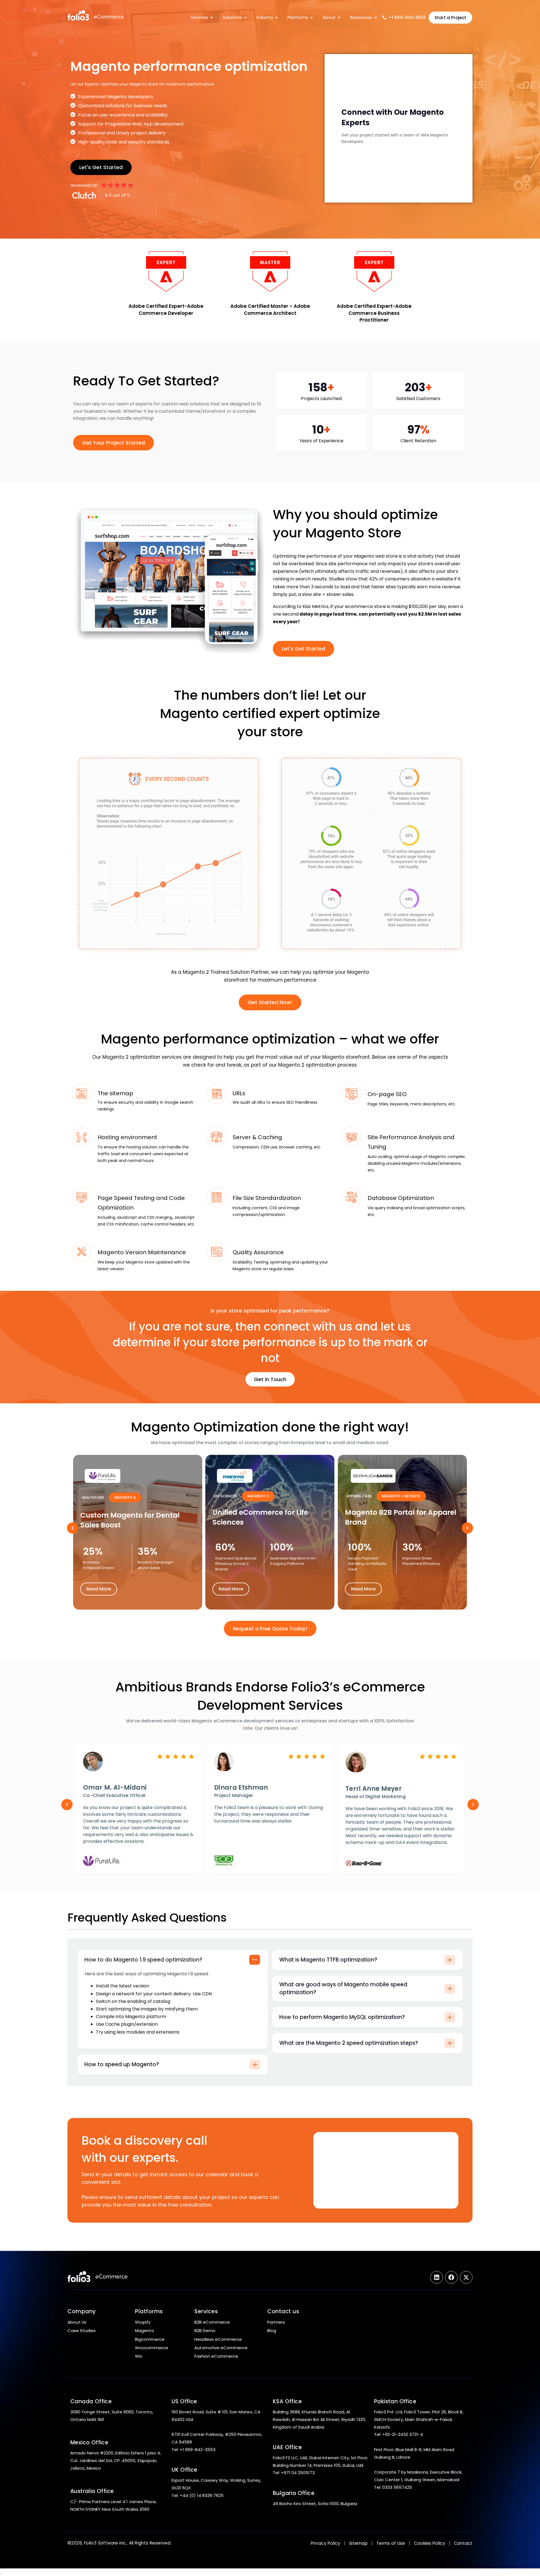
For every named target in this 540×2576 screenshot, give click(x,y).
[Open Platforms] (311, 17)
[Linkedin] (437, 2277)
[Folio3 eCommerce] (108, 16)
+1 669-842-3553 (407, 17)
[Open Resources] (376, 17)
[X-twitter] (466, 2277)
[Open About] (339, 17)
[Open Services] (212, 17)
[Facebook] (451, 2277)
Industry (265, 17)
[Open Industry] (277, 17)
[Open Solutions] (245, 17)
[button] (73, 1528)
